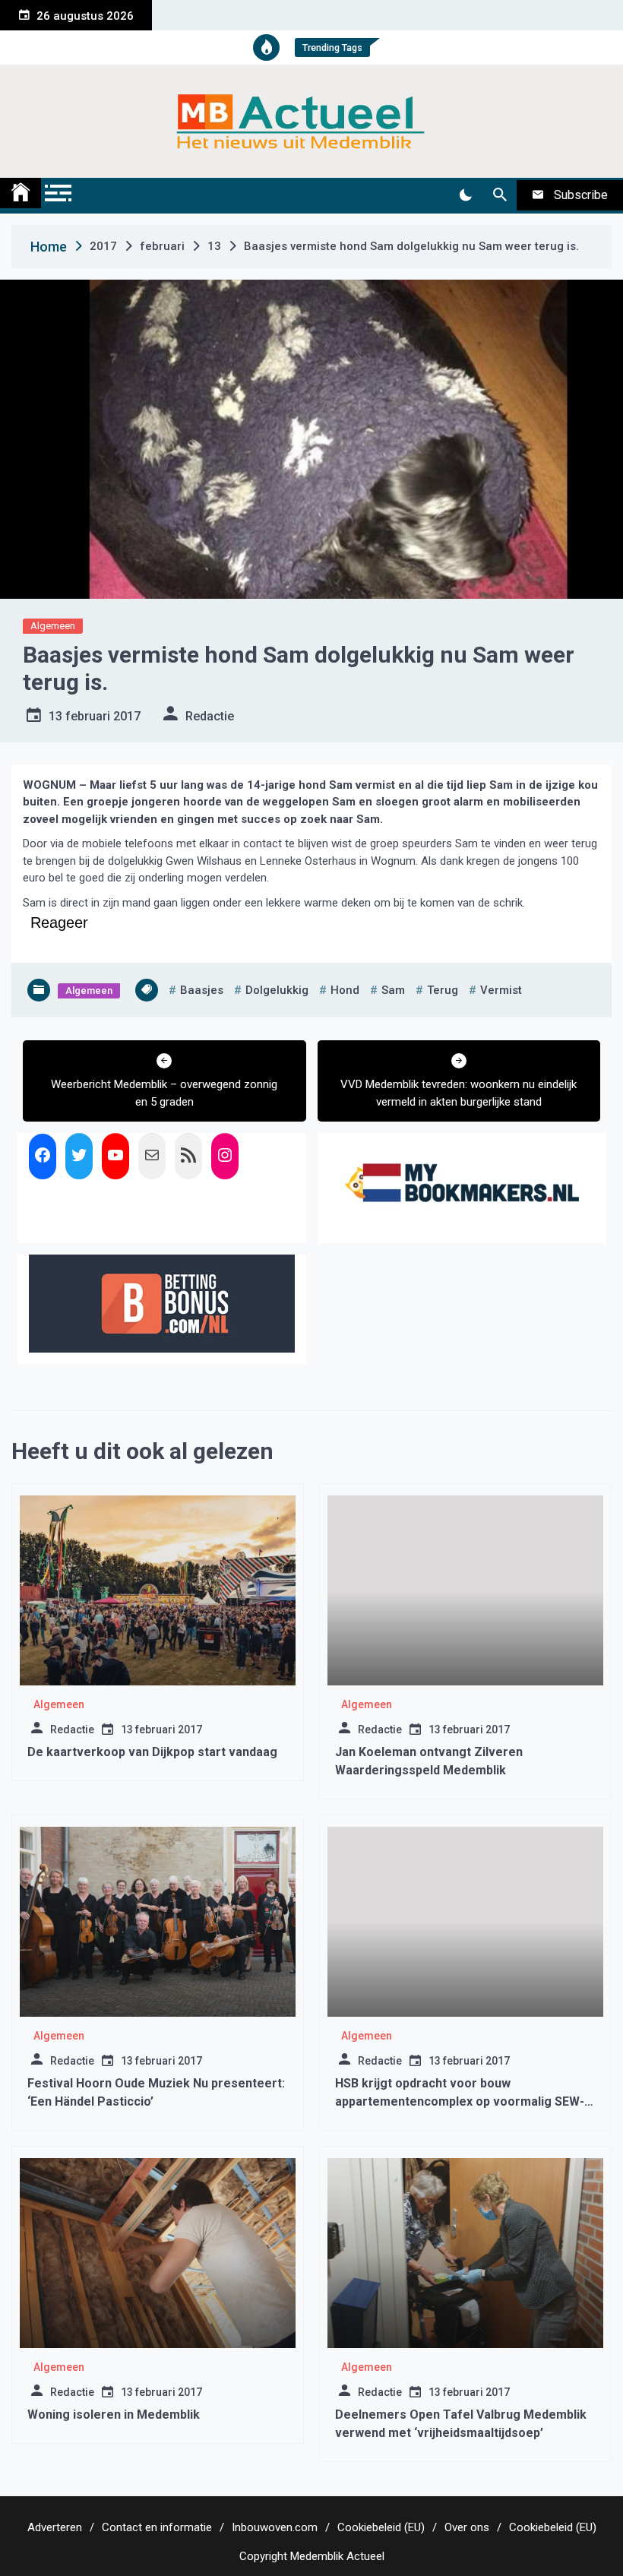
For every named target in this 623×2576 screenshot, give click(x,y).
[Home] (21, 193)
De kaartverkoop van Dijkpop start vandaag (152, 1752)
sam (393, 990)
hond (345, 990)
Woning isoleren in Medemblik (114, 2415)
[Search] (500, 195)
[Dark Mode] (465, 195)
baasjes (202, 990)
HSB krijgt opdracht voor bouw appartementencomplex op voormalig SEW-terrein (460, 2101)
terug (443, 990)
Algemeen (53, 626)
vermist (501, 990)
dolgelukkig (277, 990)
